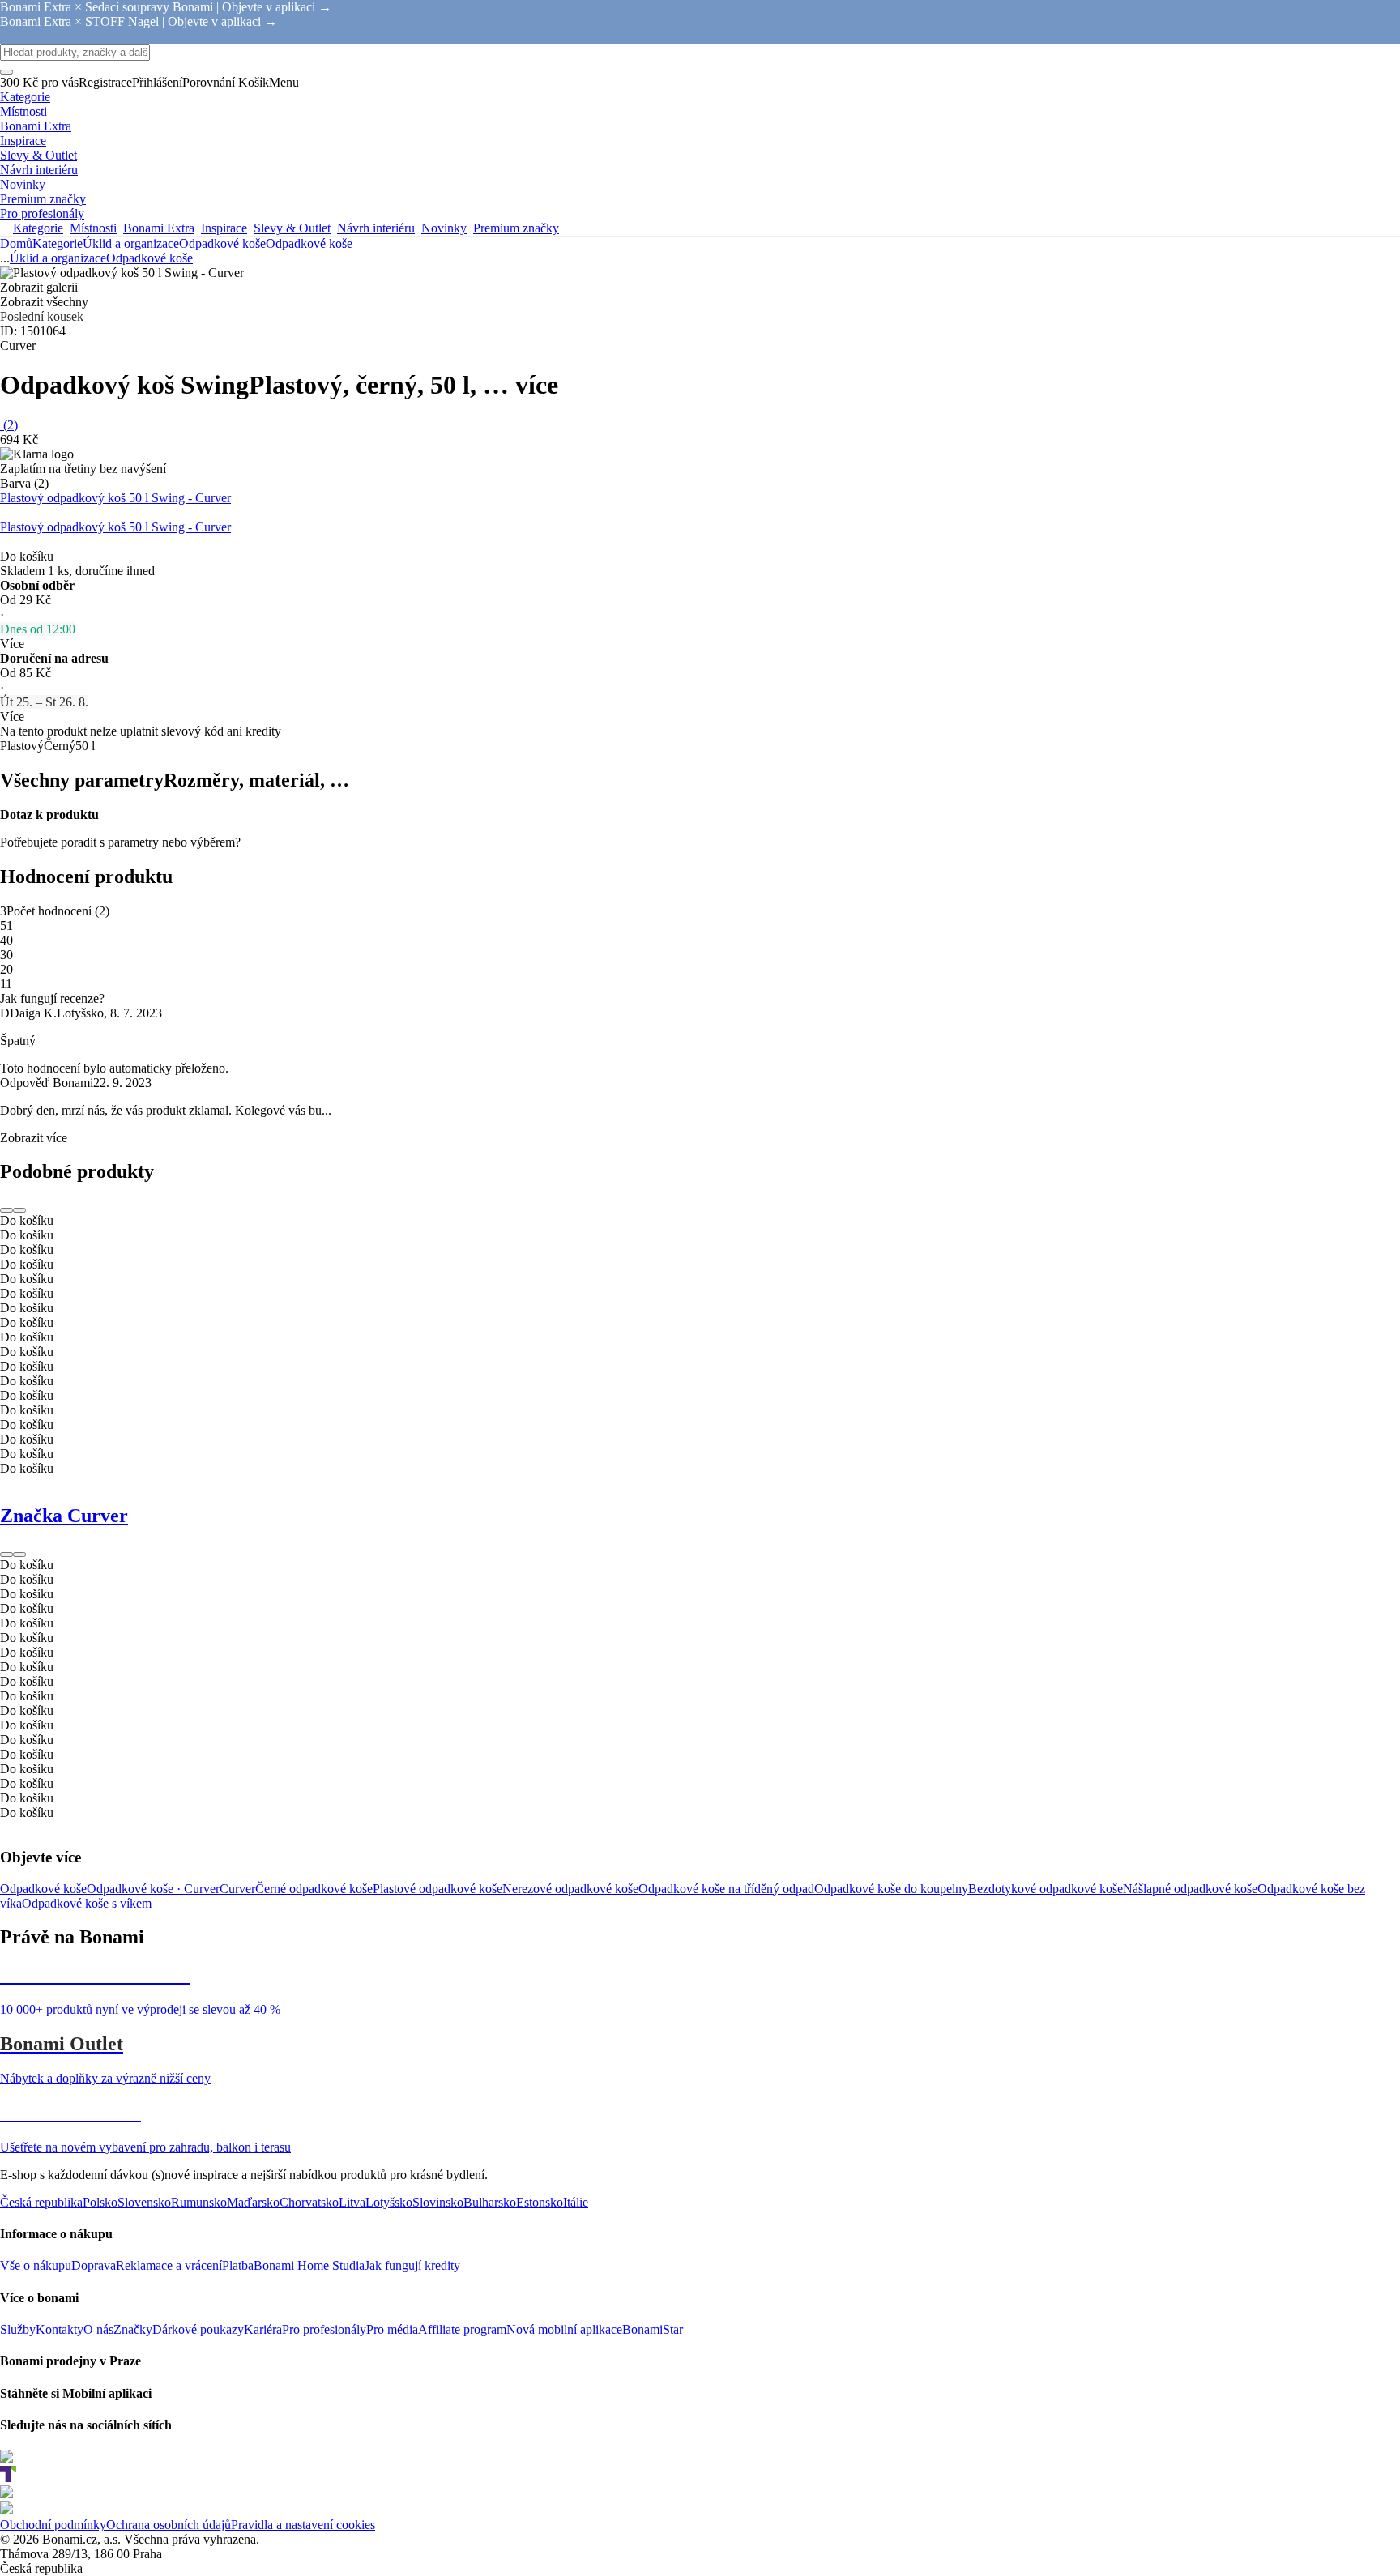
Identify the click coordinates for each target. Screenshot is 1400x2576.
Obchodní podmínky (53, 2525)
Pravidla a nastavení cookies (303, 2525)
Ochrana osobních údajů (169, 2525)
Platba (238, 2265)
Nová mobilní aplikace (564, 2329)
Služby (18, 2329)
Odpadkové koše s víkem (87, 1903)
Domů (16, 243)
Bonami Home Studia (309, 2265)
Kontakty (60, 2329)
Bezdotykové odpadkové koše (1046, 1889)
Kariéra (263, 2329)
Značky (133, 2329)
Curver (237, 1889)
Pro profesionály (324, 2329)
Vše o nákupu (36, 2265)
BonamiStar (653, 2329)
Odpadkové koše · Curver (153, 1889)
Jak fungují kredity (412, 2265)
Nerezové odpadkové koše (570, 1889)
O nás (98, 2329)
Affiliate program (462, 2329)
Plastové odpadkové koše (437, 1889)
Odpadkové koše (309, 243)
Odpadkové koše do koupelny (891, 1889)
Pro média (392, 2329)
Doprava (94, 2265)
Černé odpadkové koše (314, 1889)
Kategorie (58, 243)
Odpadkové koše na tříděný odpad (726, 1889)
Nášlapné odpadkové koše (1190, 1889)
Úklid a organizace (131, 243)
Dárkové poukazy (198, 2329)
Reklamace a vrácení (169, 2265)
